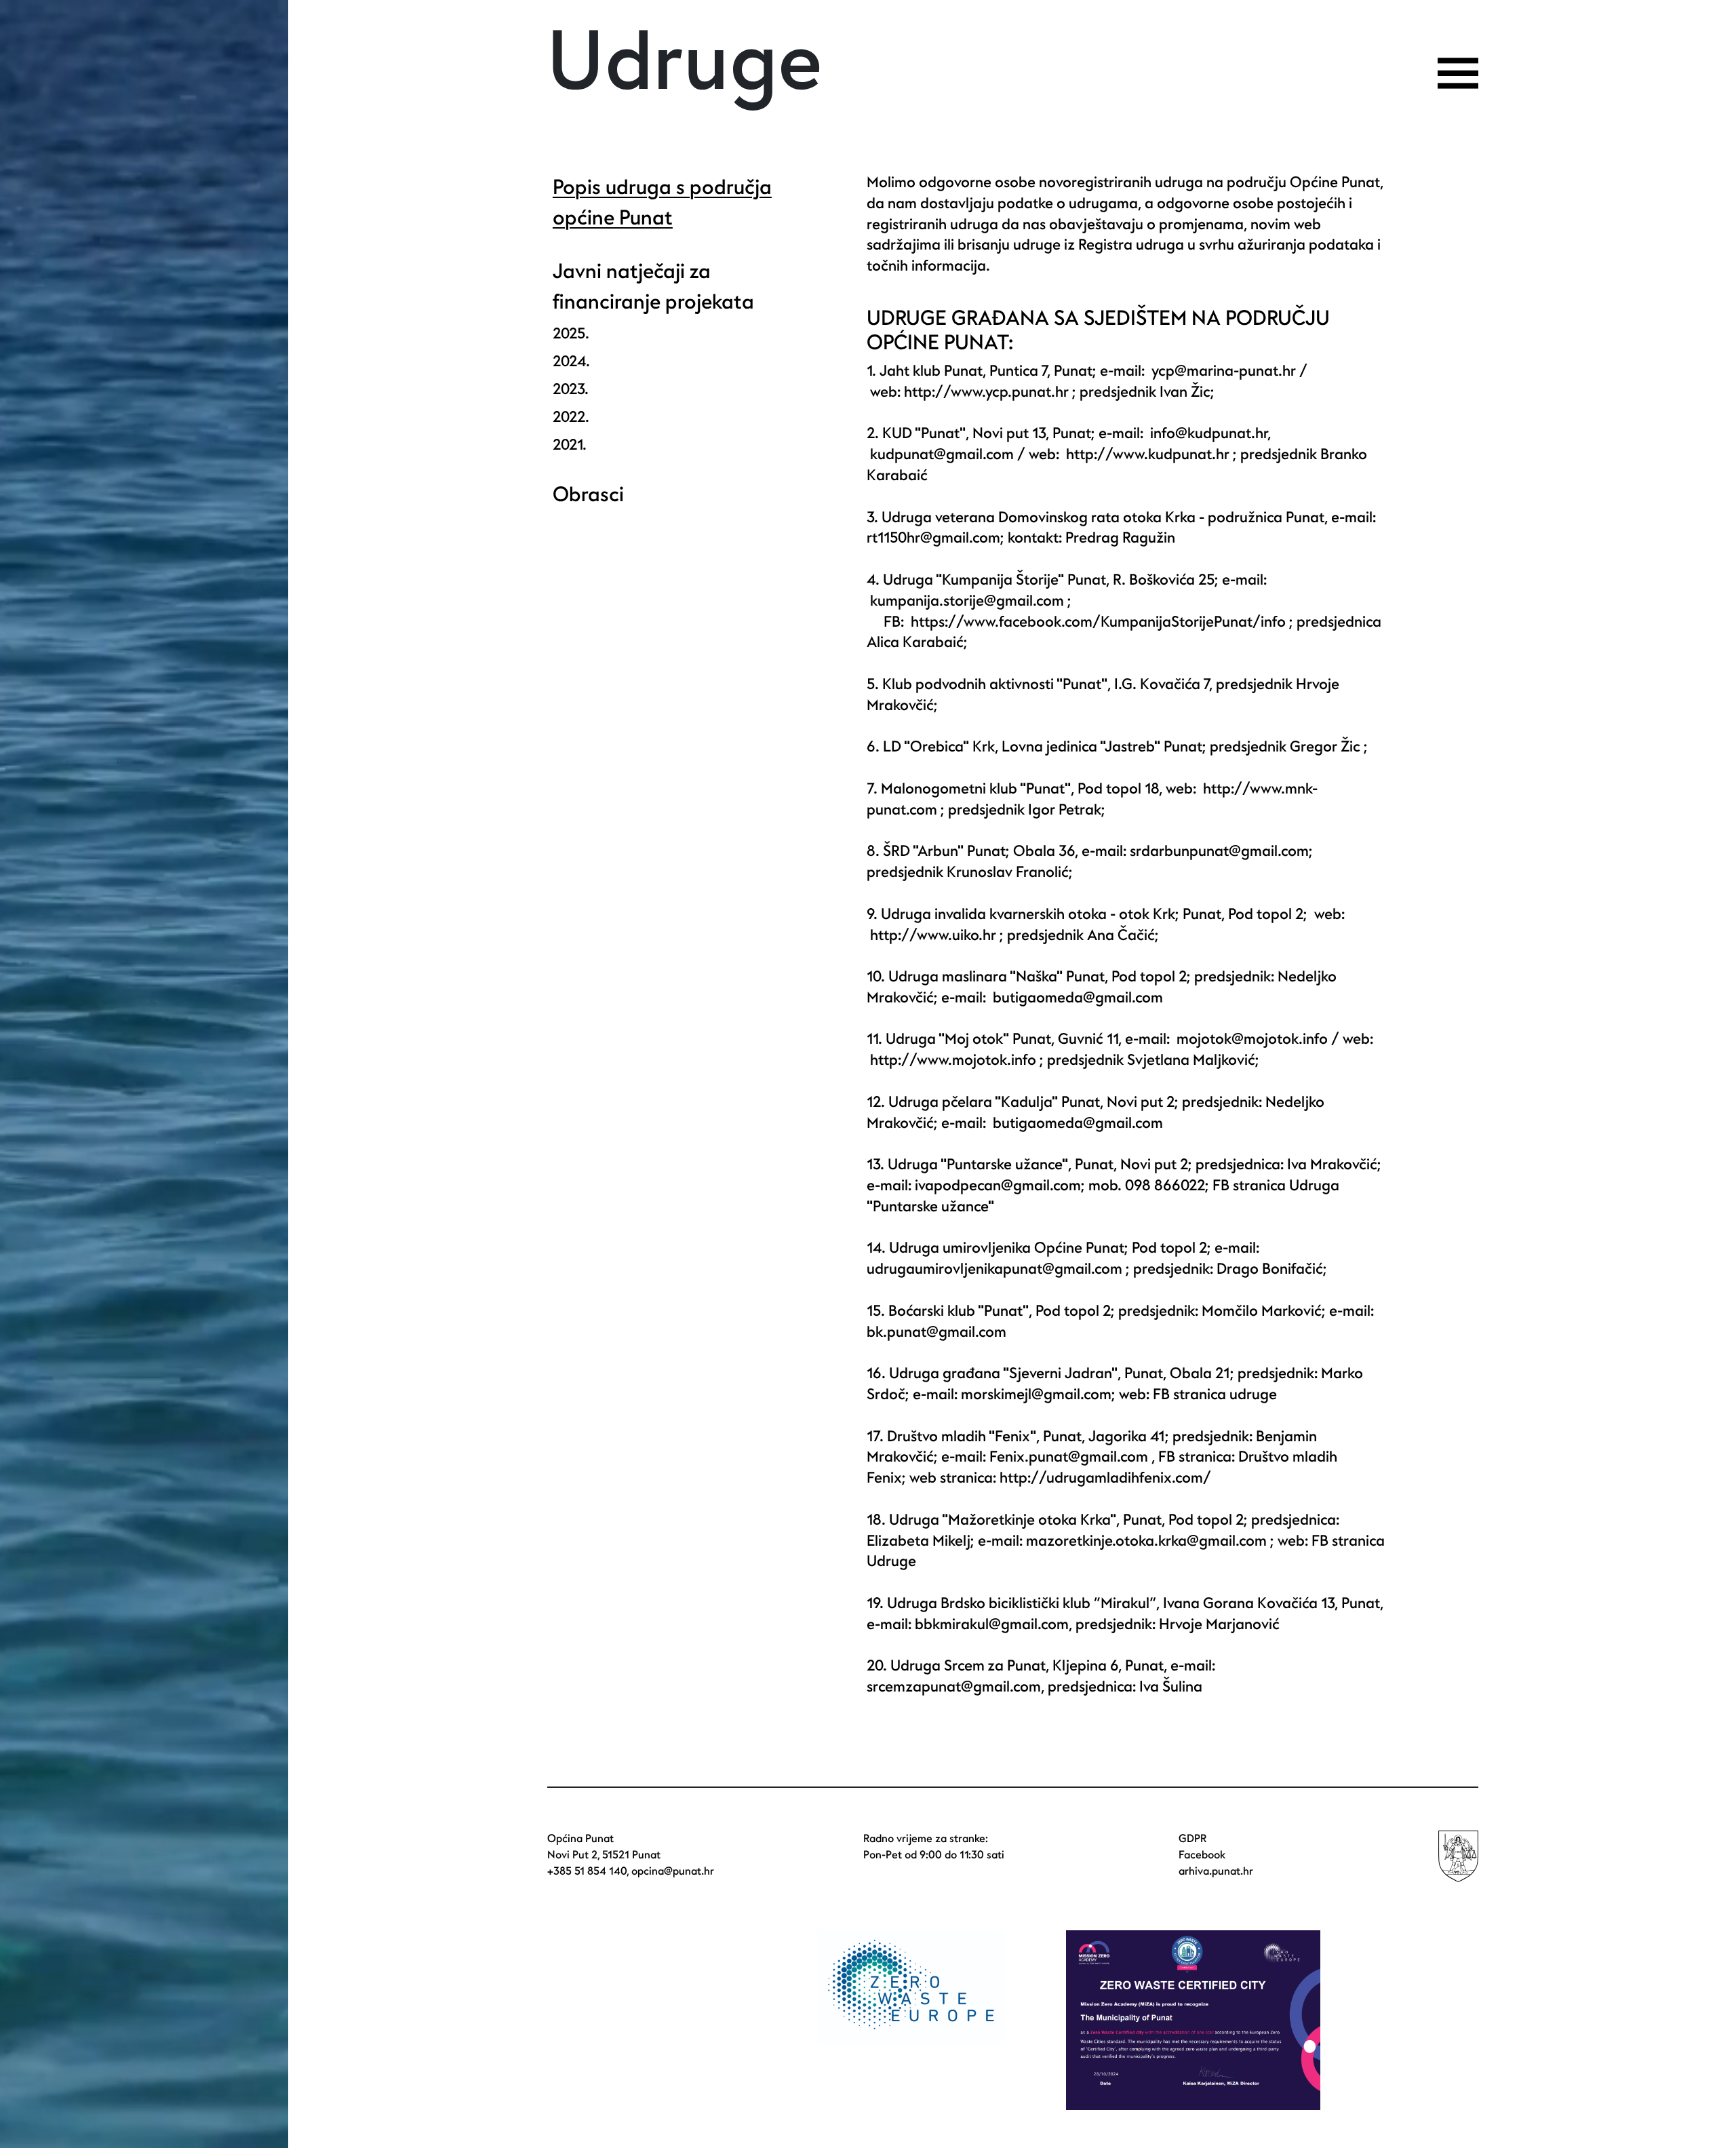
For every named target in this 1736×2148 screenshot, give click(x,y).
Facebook (1202, 1855)
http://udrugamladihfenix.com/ (1105, 1478)
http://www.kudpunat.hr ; (1151, 454)
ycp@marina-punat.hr (1224, 371)
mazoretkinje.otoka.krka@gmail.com (1146, 1541)
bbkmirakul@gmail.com (990, 1624)
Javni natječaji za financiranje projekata (653, 287)
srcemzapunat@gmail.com (954, 1687)
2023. (571, 389)
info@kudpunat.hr (1209, 433)
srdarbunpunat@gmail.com (1219, 851)
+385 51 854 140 (587, 1871)
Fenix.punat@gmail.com (1070, 1457)
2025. (571, 334)
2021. (570, 445)
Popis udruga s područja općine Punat (662, 203)
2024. (571, 362)
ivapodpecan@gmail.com (998, 1186)
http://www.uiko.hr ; (937, 935)
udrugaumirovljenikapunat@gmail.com (994, 1269)
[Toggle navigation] (1458, 73)
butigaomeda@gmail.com (1078, 998)
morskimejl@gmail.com (1036, 1394)
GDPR (1192, 1839)
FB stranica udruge (1215, 1394)
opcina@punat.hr (673, 1871)
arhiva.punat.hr (1216, 1871)
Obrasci (588, 495)
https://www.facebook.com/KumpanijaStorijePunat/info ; (1102, 622)
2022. (571, 417)
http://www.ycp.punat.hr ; (990, 392)
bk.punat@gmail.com (936, 1332)
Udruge (685, 63)
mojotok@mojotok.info (1252, 1039)
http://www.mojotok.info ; (957, 1060)
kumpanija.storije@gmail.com (967, 601)
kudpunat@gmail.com (942, 454)
